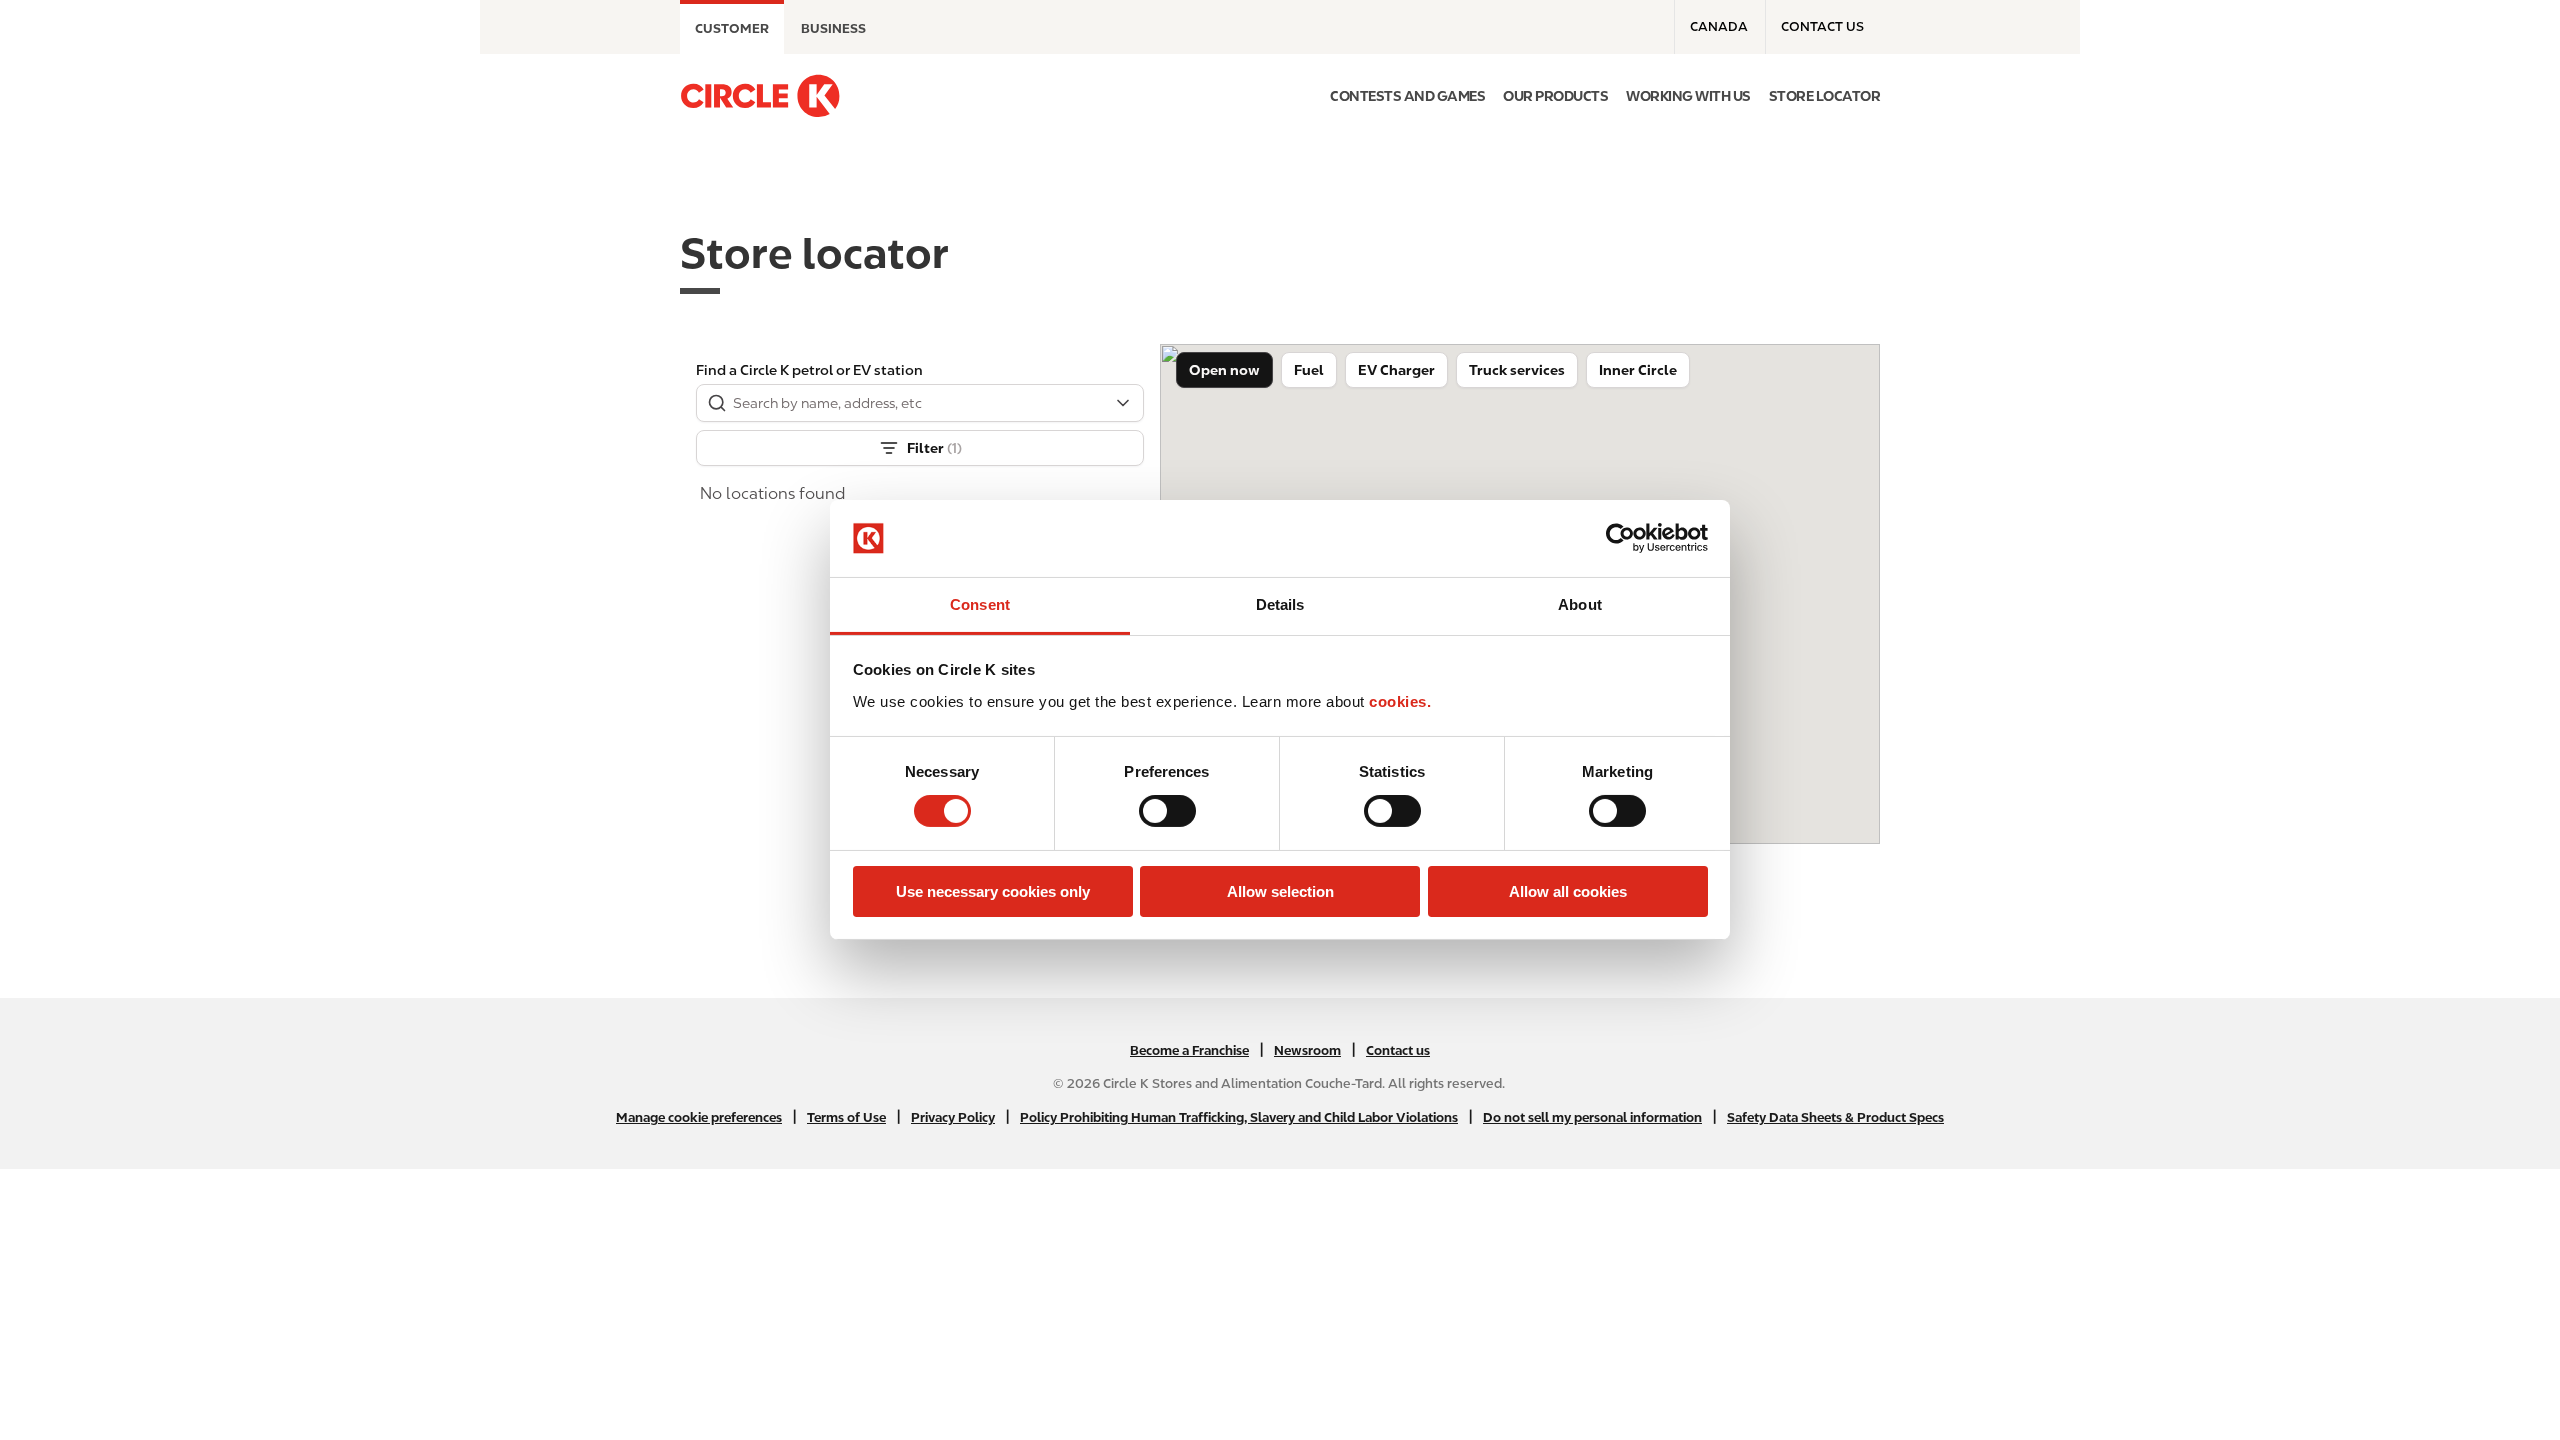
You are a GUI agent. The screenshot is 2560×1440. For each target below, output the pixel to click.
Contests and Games (1407, 96)
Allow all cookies (1568, 891)
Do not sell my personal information (1592, 1117)
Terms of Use (846, 1117)
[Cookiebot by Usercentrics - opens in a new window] (1620, 538)
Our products (1555, 96)
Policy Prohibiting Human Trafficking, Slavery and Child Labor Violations (1239, 1117)
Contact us (1822, 26)
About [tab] (1580, 604)
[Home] (760, 96)
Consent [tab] (980, 604)
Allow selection (1280, 891)
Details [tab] (1280, 604)
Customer (732, 28)
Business (833, 28)
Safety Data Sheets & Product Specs (1835, 1117)
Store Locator (1825, 96)
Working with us (1688, 96)
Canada (1719, 26)
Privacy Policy (953, 1117)
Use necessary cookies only (993, 891)
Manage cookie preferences (699, 1117)
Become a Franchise (1189, 1050)
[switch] (1167, 811)
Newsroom (1307, 1050)
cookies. (1400, 701)
